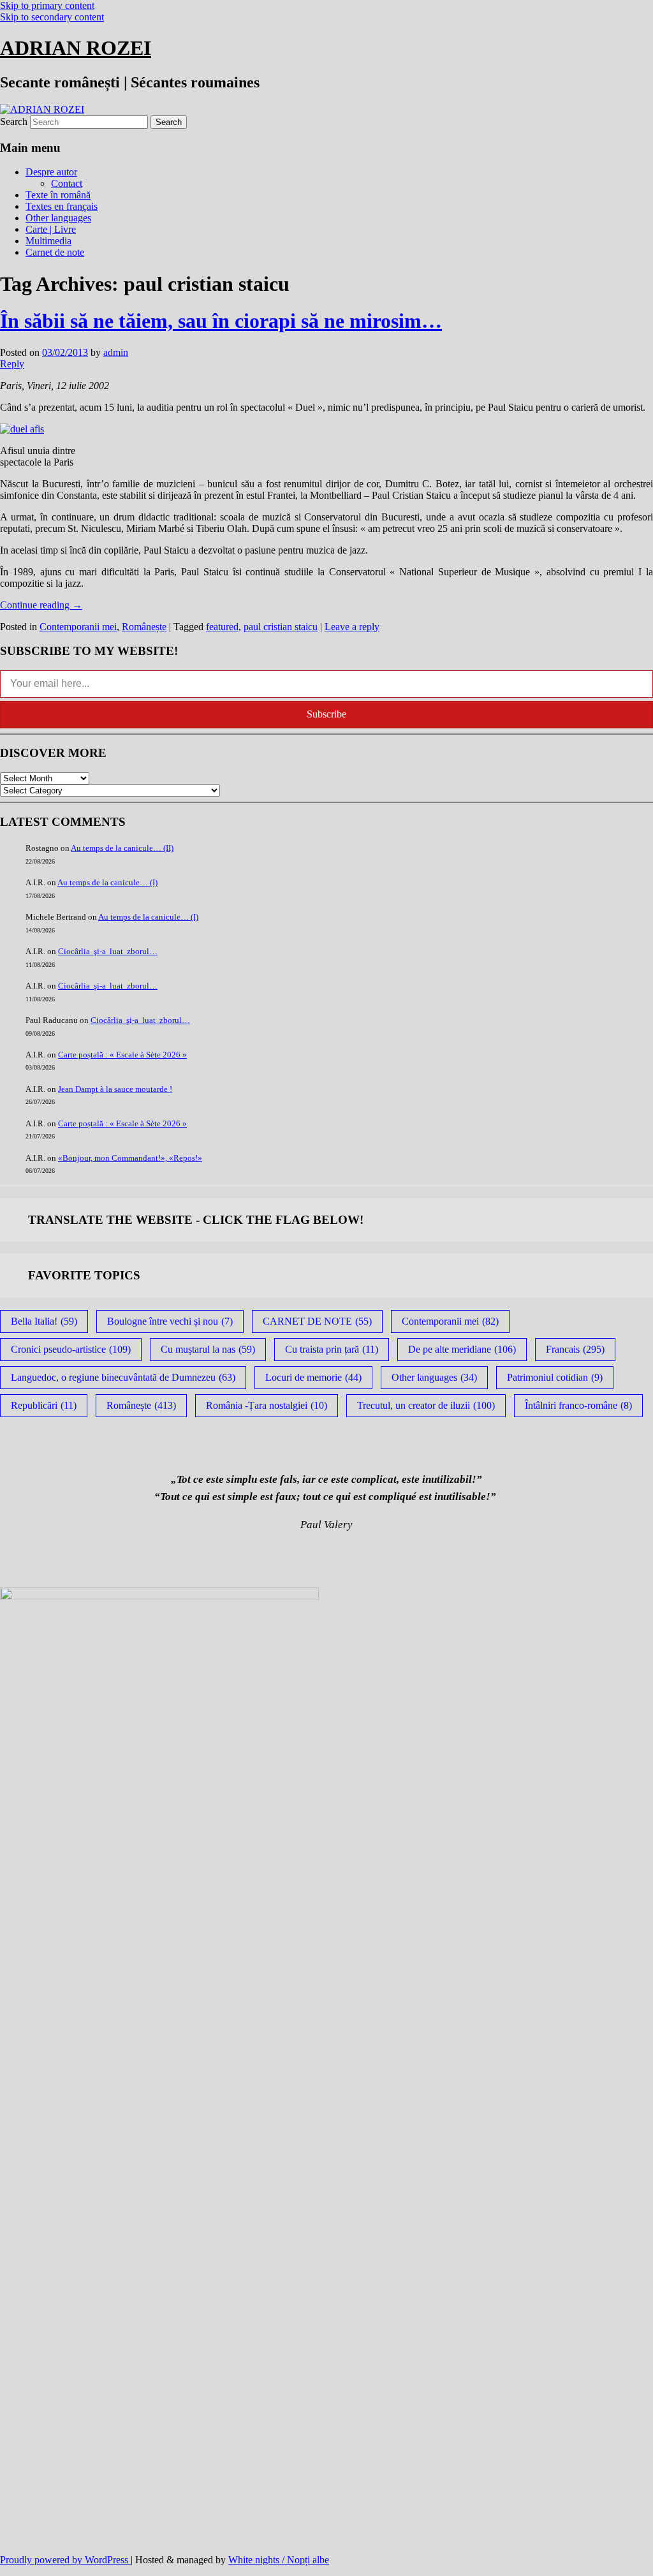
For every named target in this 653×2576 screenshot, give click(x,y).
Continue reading (41, 605)
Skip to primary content (47, 5)
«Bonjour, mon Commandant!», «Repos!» (130, 1158)
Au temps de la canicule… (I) (107, 882)
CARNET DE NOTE (317, 1321)
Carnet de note (55, 252)
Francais (575, 1349)
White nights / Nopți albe (279, 2560)
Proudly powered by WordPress (65, 2560)
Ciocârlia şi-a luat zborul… (108, 951)
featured (222, 627)
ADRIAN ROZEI (76, 48)
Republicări (44, 1405)
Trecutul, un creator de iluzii (426, 1405)
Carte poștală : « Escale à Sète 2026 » (122, 1055)
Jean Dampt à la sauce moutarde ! (115, 1089)
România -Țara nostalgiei (267, 1405)
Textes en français (62, 206)
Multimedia (48, 241)
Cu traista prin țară (332, 1349)
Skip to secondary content (52, 17)
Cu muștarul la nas (208, 1349)
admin (116, 352)
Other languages (58, 218)
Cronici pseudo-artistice (71, 1349)
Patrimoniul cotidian (555, 1377)
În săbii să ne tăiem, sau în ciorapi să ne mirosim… (221, 321)
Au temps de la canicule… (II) (122, 848)
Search (14, 121)
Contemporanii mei (78, 627)
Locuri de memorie (313, 1377)
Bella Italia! (44, 1321)
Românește (144, 627)
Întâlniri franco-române (578, 1405)
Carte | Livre (51, 229)
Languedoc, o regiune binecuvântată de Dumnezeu (123, 1377)
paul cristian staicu (281, 627)
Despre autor (51, 172)
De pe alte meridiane (462, 1349)
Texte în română (58, 195)
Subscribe (326, 714)
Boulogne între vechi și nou (170, 1321)
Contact (67, 183)
